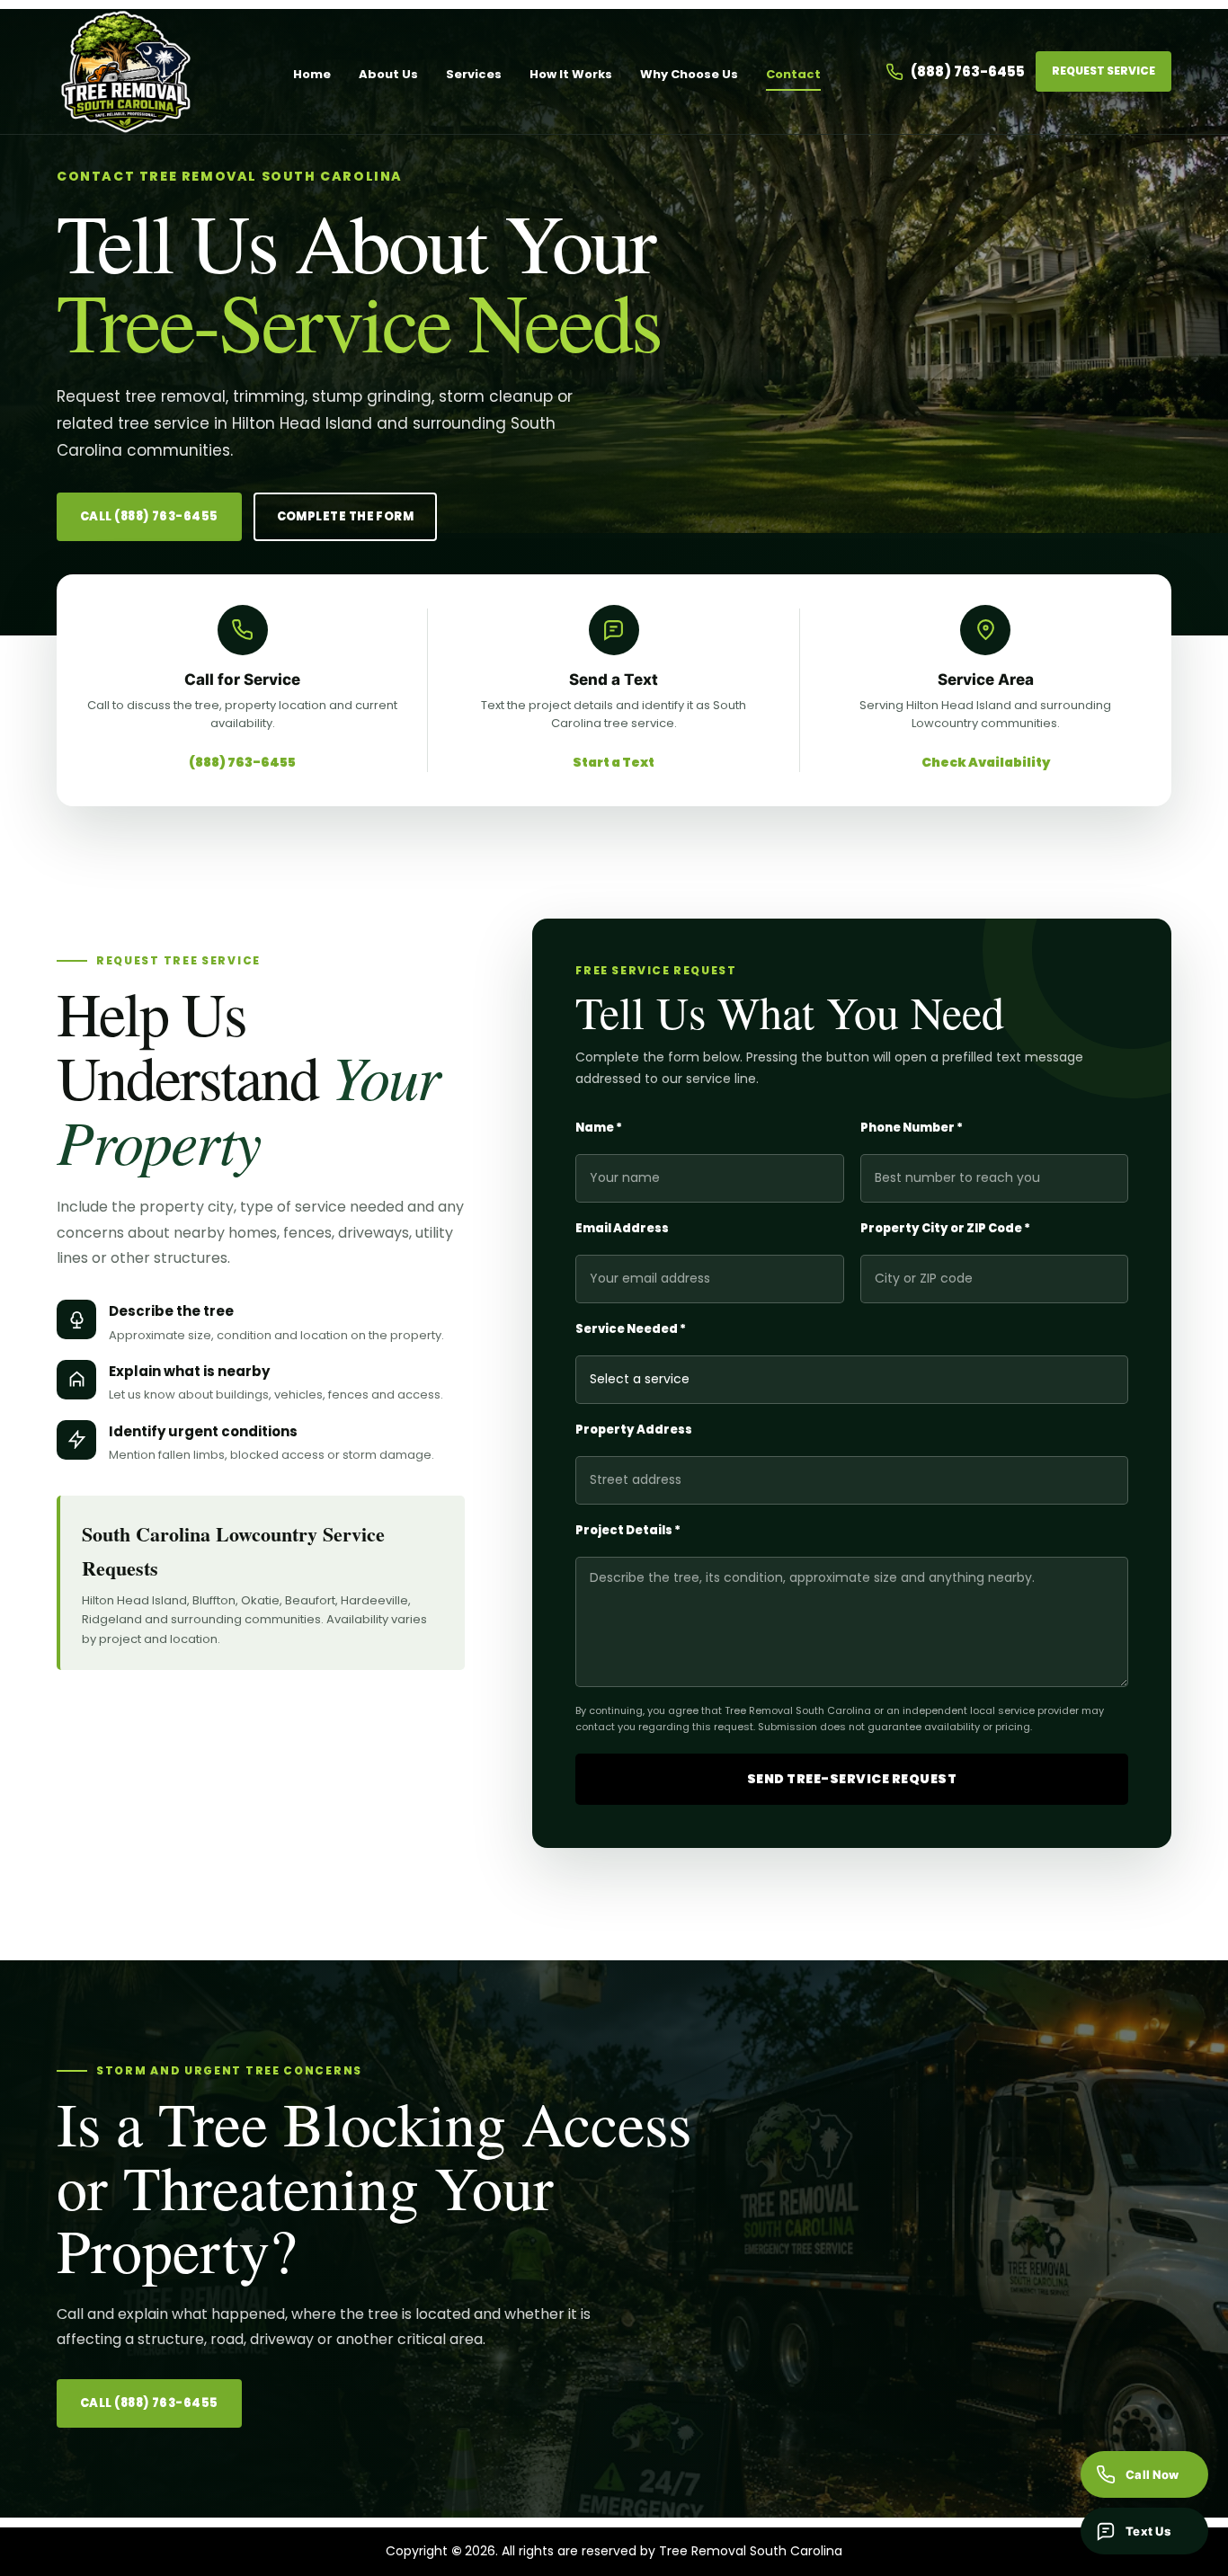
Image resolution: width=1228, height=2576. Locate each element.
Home (312, 74)
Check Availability (986, 762)
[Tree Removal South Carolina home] (142, 71)
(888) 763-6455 (968, 71)
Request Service (1103, 71)
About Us (388, 74)
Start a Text (614, 762)
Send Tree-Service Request (852, 1779)
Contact (793, 74)
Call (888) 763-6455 (149, 516)
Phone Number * (912, 1128)
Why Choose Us (689, 74)
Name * (599, 1128)
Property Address (634, 1430)
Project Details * (628, 1530)
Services (474, 74)
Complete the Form (346, 516)
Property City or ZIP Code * (945, 1228)
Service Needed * (631, 1329)
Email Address (622, 1228)
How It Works (571, 74)
